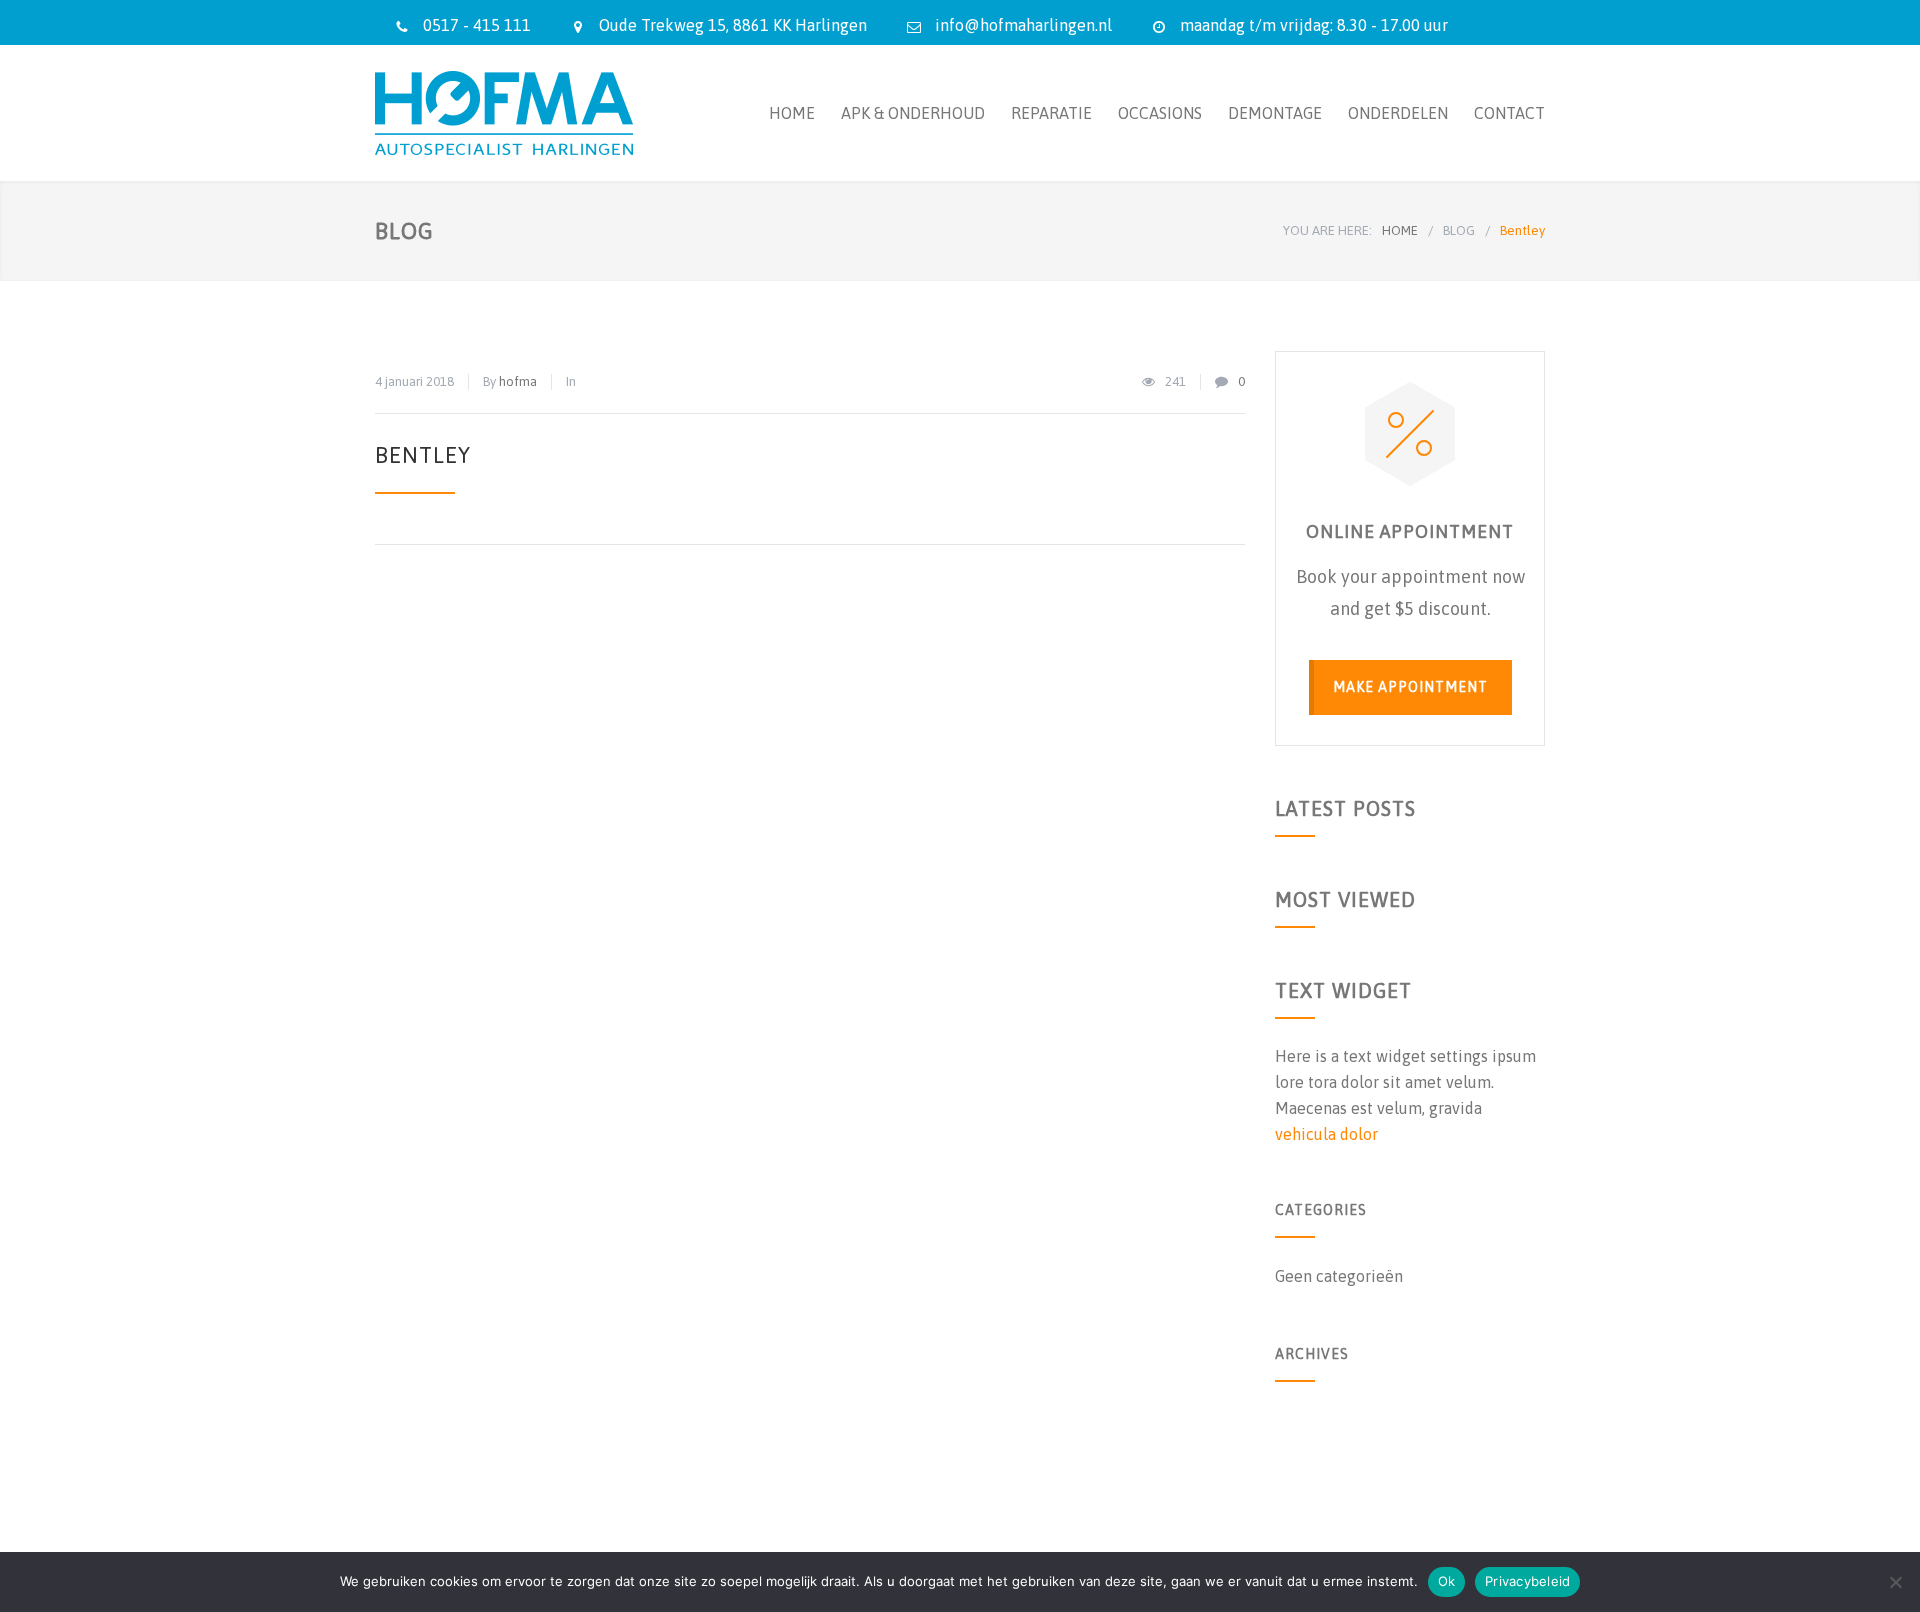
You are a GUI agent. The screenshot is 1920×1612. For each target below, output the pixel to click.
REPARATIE (1051, 113)
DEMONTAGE (1275, 113)
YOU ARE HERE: (1327, 230)
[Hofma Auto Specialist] (560, 113)
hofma (518, 381)
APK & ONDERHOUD (913, 113)
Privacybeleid (1527, 1581)
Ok (1447, 1581)
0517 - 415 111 (477, 25)
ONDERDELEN (1398, 113)
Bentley (423, 455)
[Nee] (1895, 1582)
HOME (792, 113)
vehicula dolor (1326, 1134)
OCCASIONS (1160, 113)
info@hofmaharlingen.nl (1023, 25)
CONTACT (1509, 113)
